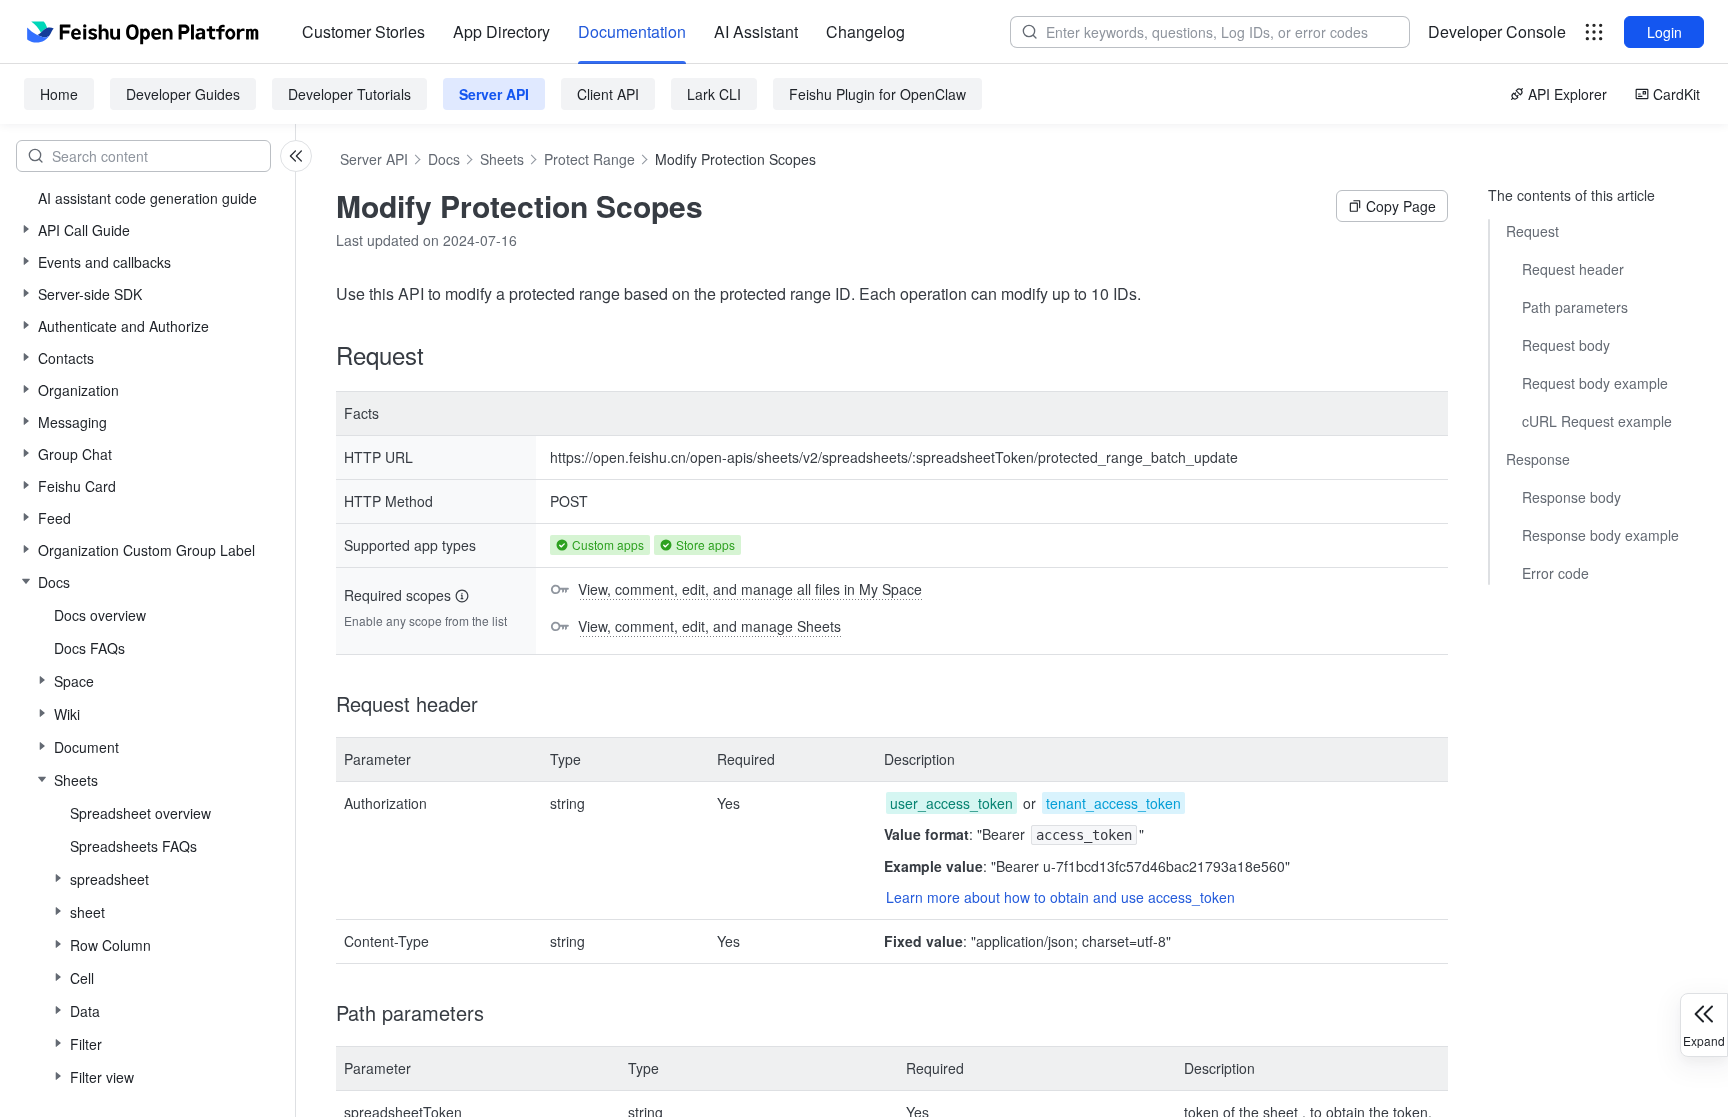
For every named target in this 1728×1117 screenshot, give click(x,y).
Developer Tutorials (349, 94)
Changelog (865, 31)
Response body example (1600, 535)
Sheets (502, 159)
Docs (444, 159)
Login (1664, 32)
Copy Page (1401, 206)
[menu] (603, 32)
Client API (608, 94)
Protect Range (589, 159)
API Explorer (1567, 94)
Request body (1566, 345)
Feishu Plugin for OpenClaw (877, 94)
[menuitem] (363, 32)
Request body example (1595, 383)
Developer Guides (183, 94)
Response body (1571, 497)
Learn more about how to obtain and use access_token (1060, 897)
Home (59, 94)
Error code (1555, 573)
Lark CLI (714, 94)
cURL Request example (1597, 421)
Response (1538, 459)
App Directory (501, 31)
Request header (1573, 269)
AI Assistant (756, 31)
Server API (494, 94)
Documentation (632, 31)
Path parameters (1575, 307)
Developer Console (1497, 31)
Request (1532, 231)
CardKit (1676, 94)
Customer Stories (363, 31)
